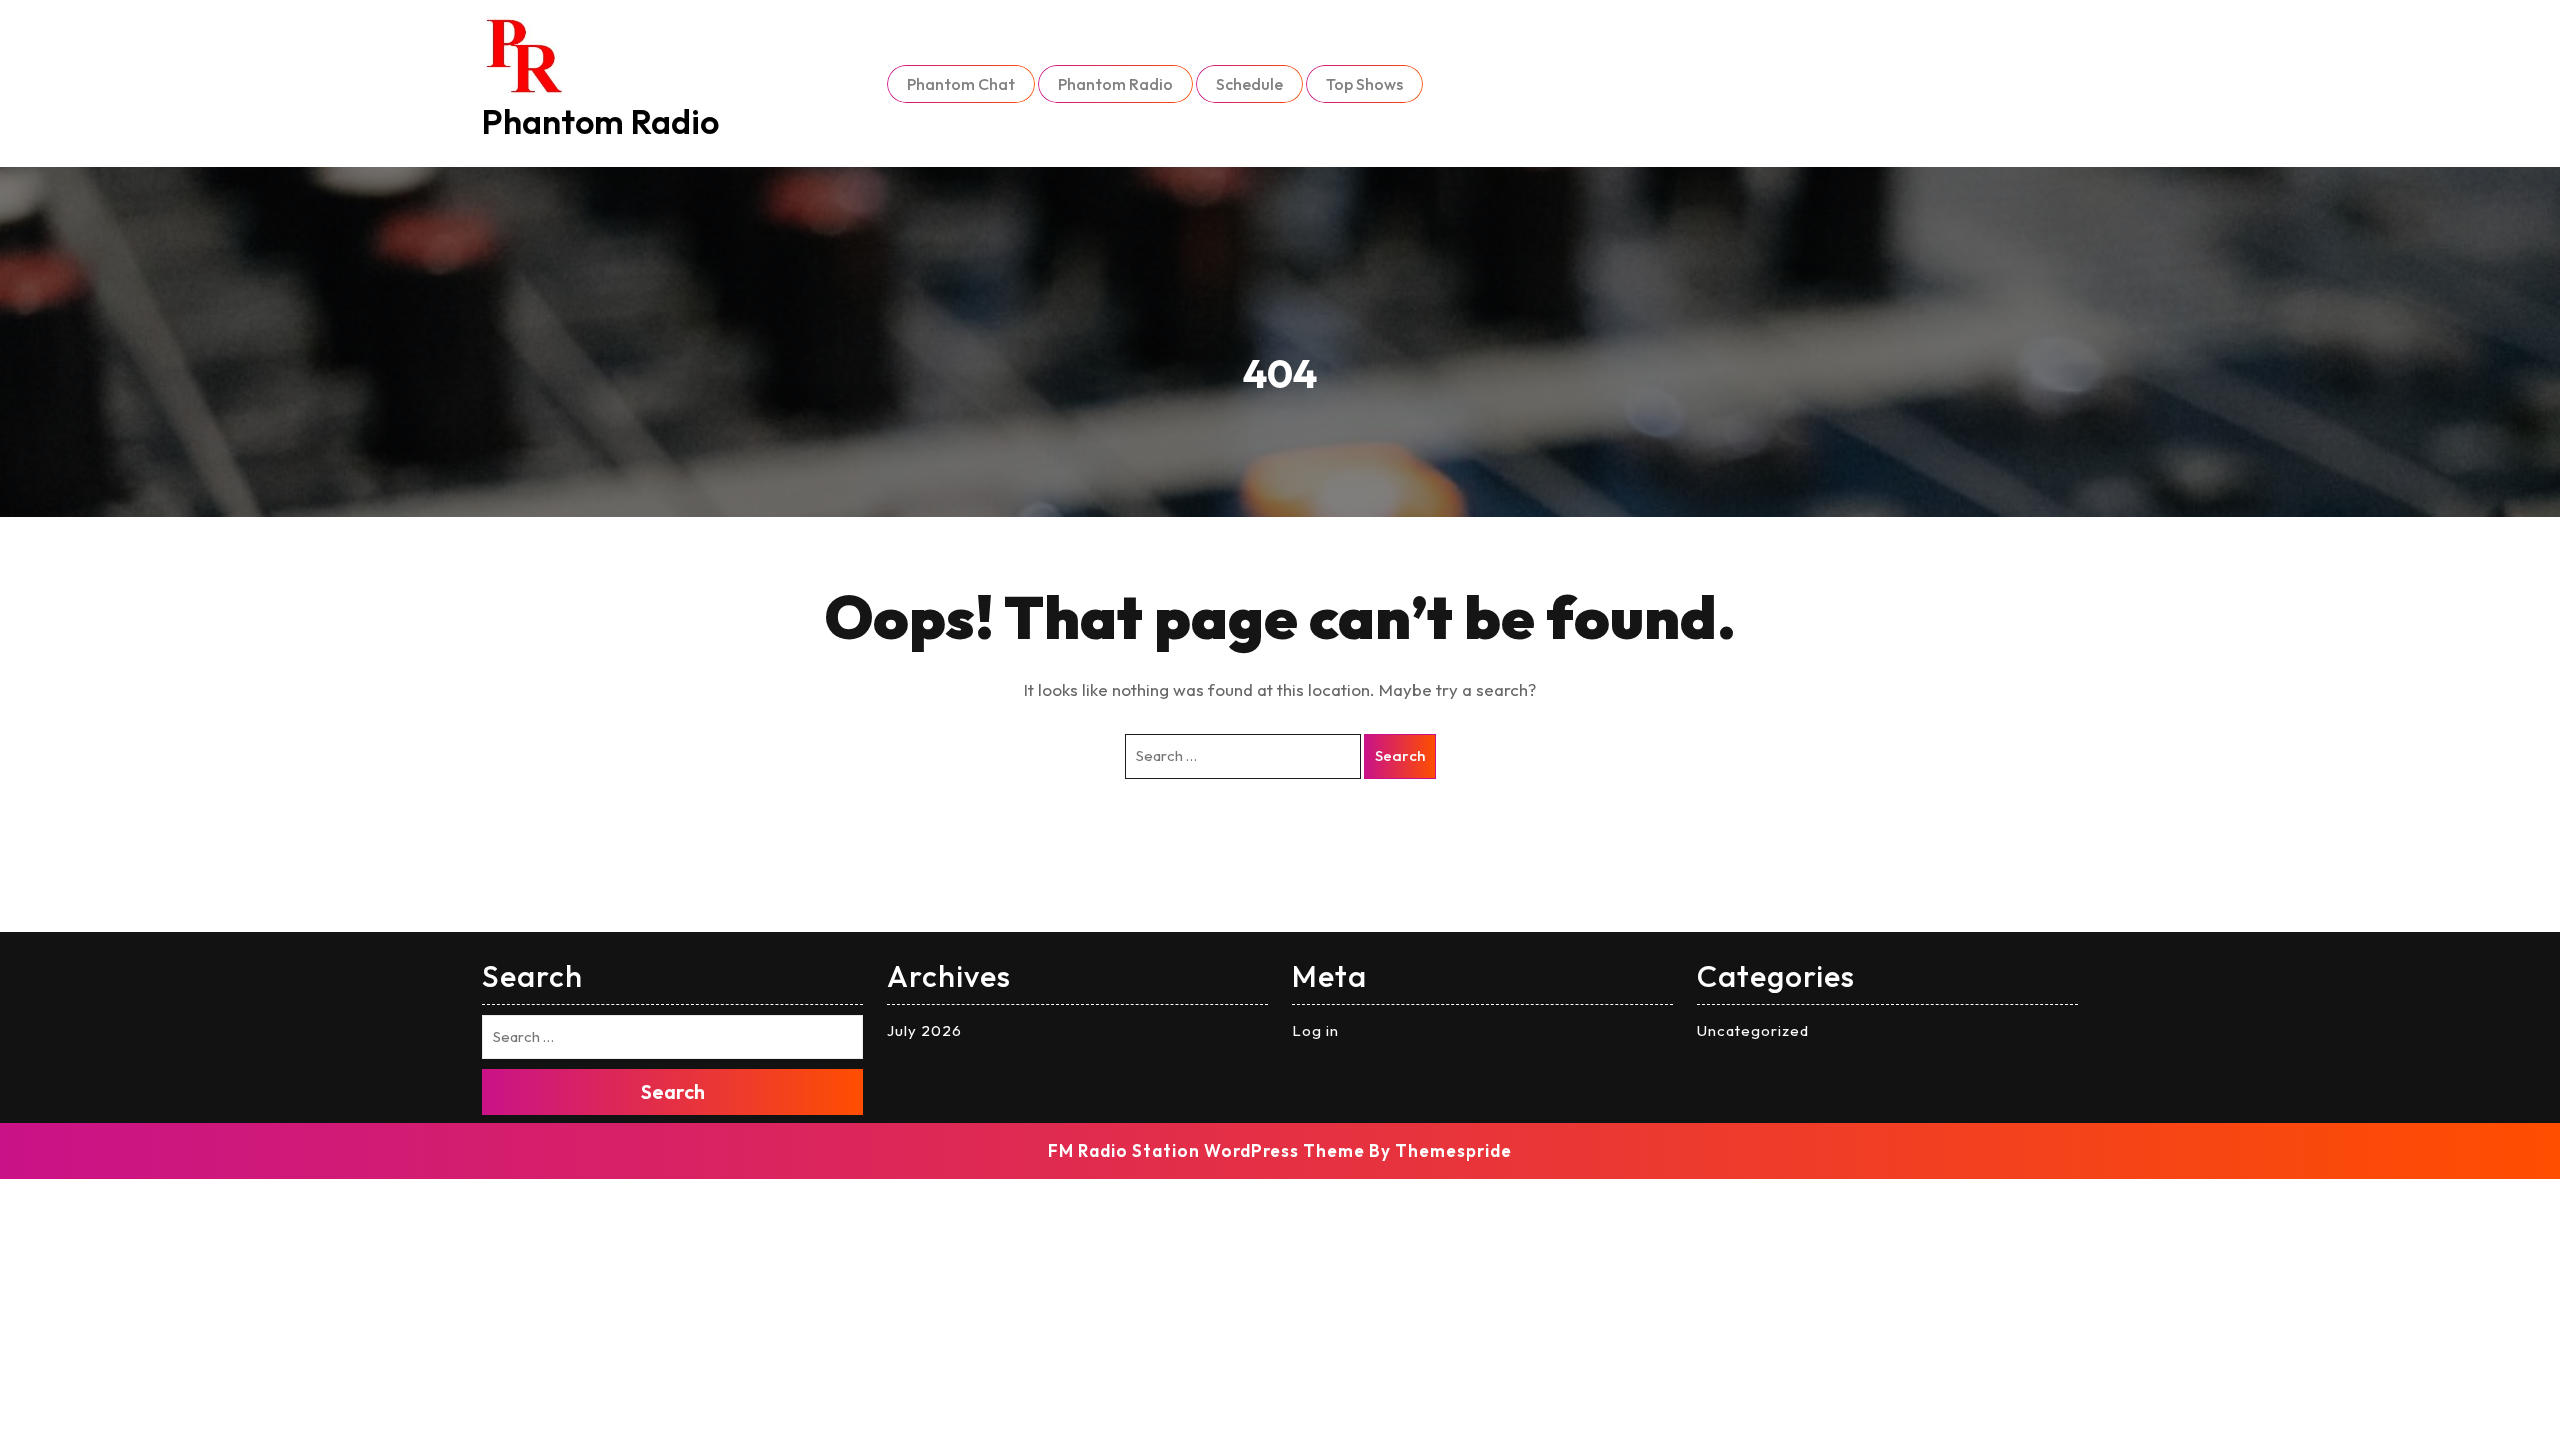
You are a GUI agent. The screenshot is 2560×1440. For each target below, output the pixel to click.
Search (1400, 755)
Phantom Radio (600, 121)
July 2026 (924, 1030)
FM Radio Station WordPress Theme (1206, 1150)
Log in (1315, 1030)
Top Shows (1364, 84)
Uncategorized (1753, 1030)
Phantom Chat (961, 84)
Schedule (1249, 84)
